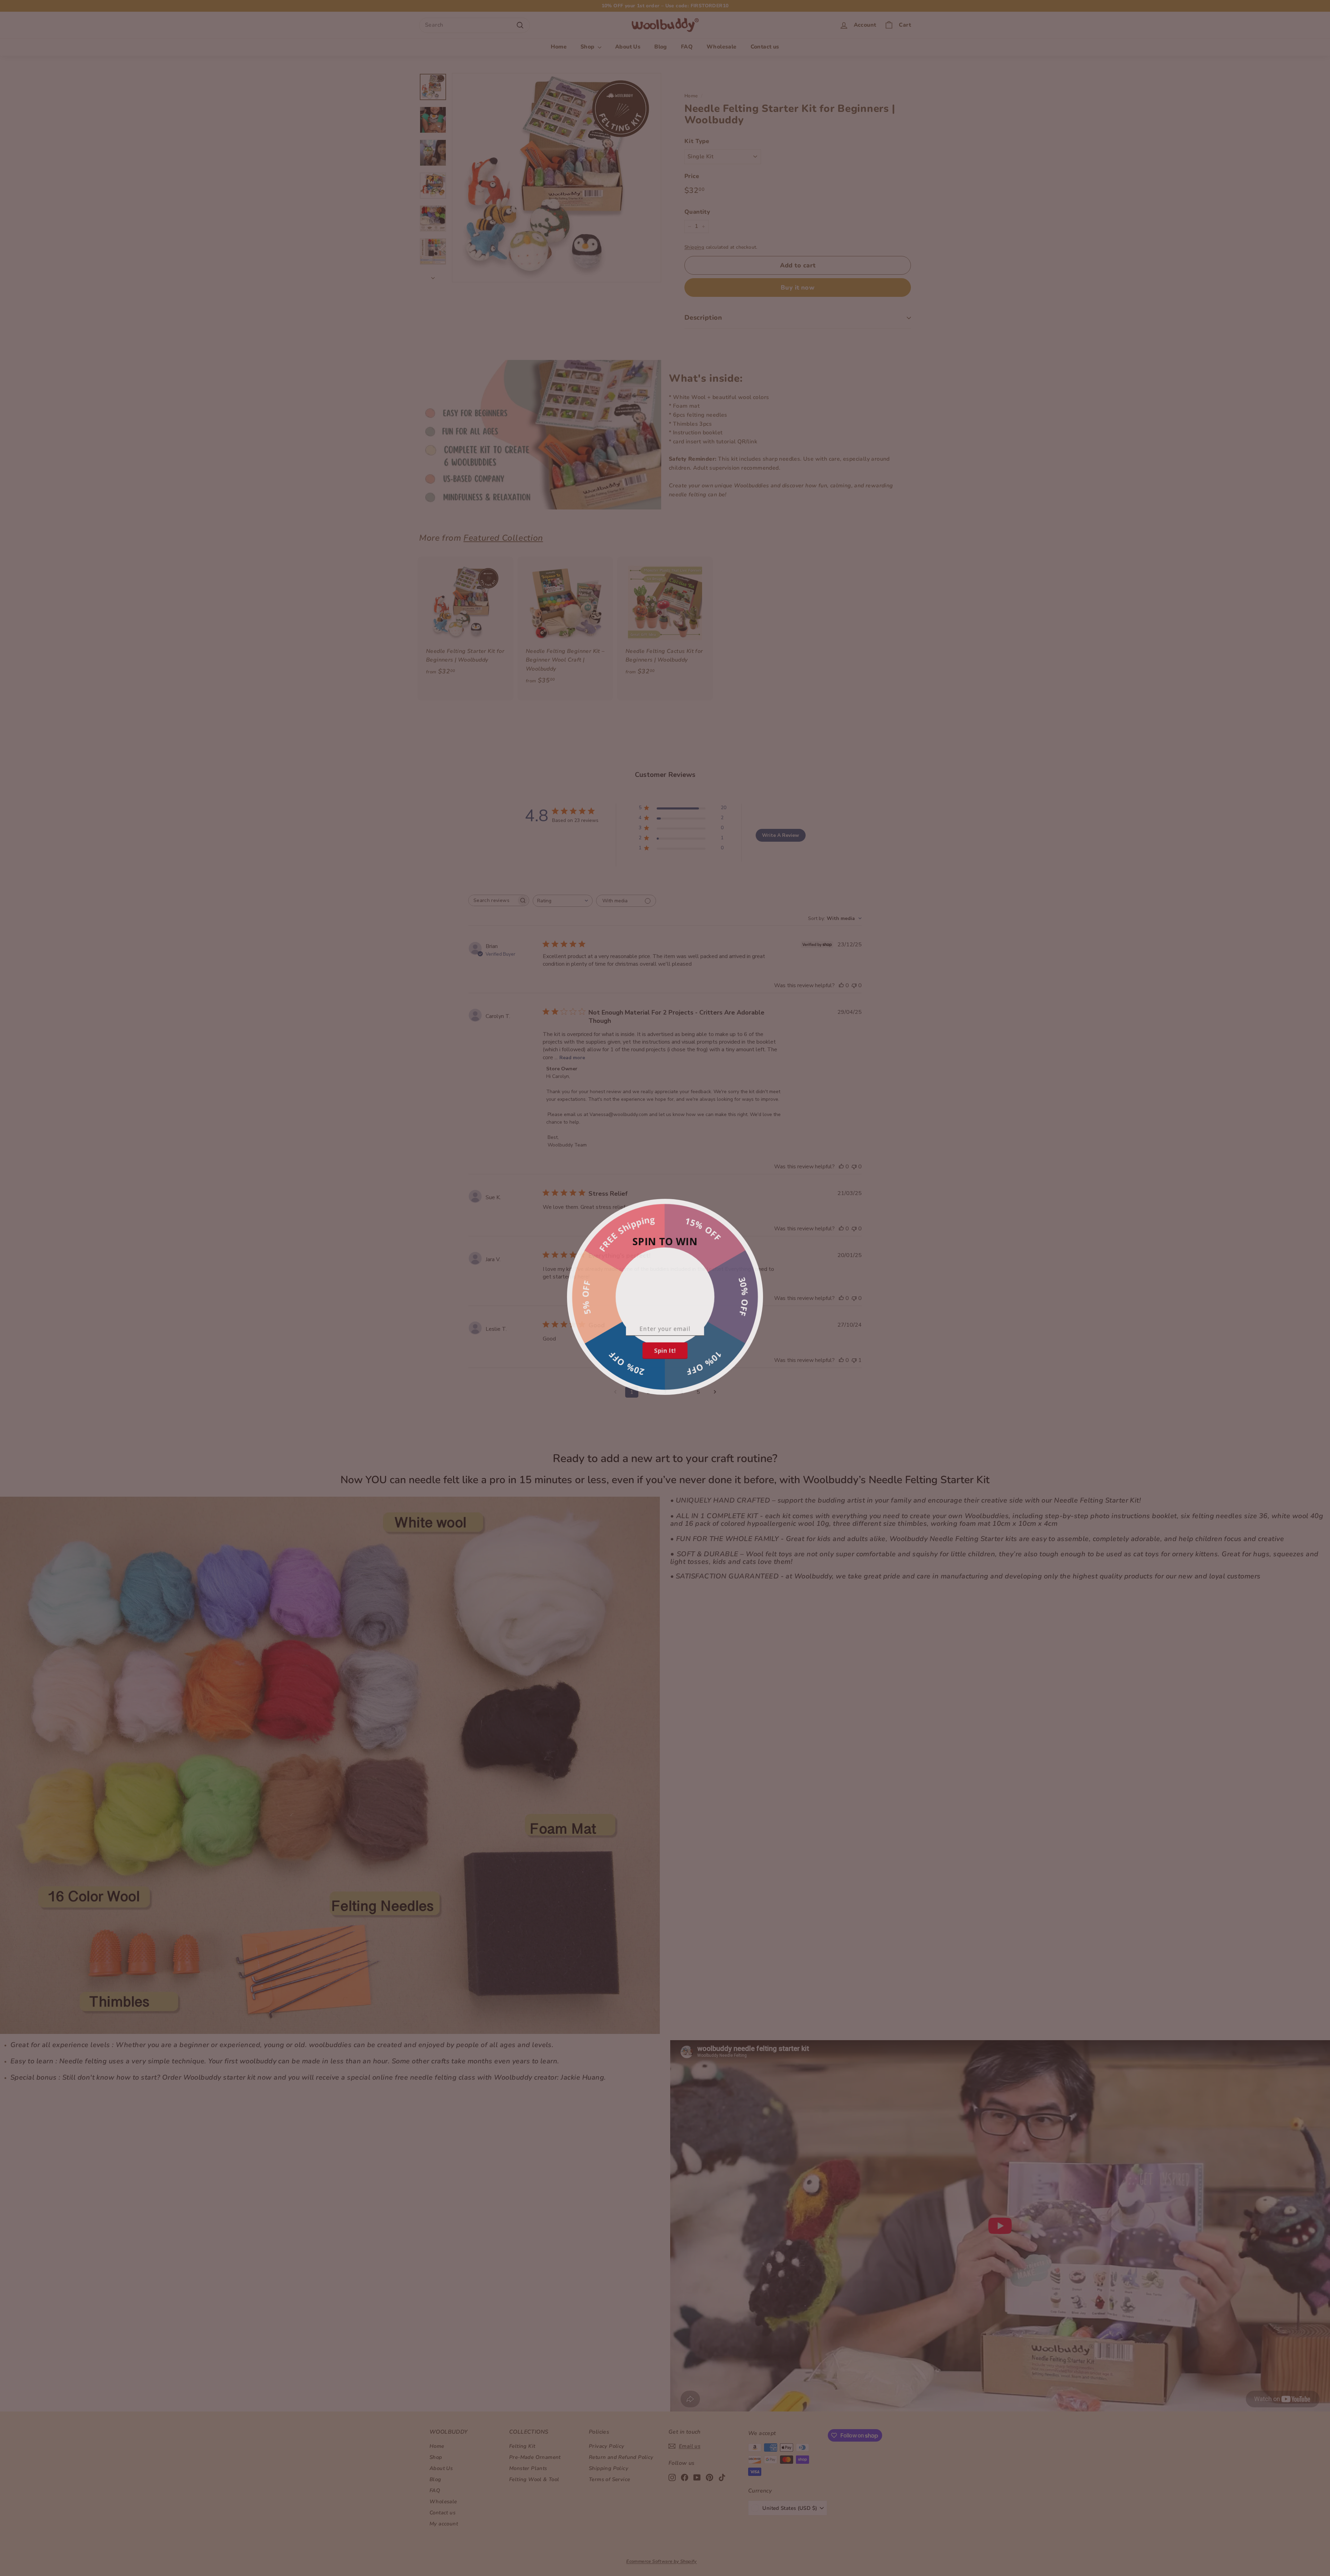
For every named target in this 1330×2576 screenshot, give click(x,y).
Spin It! (665, 1353)
